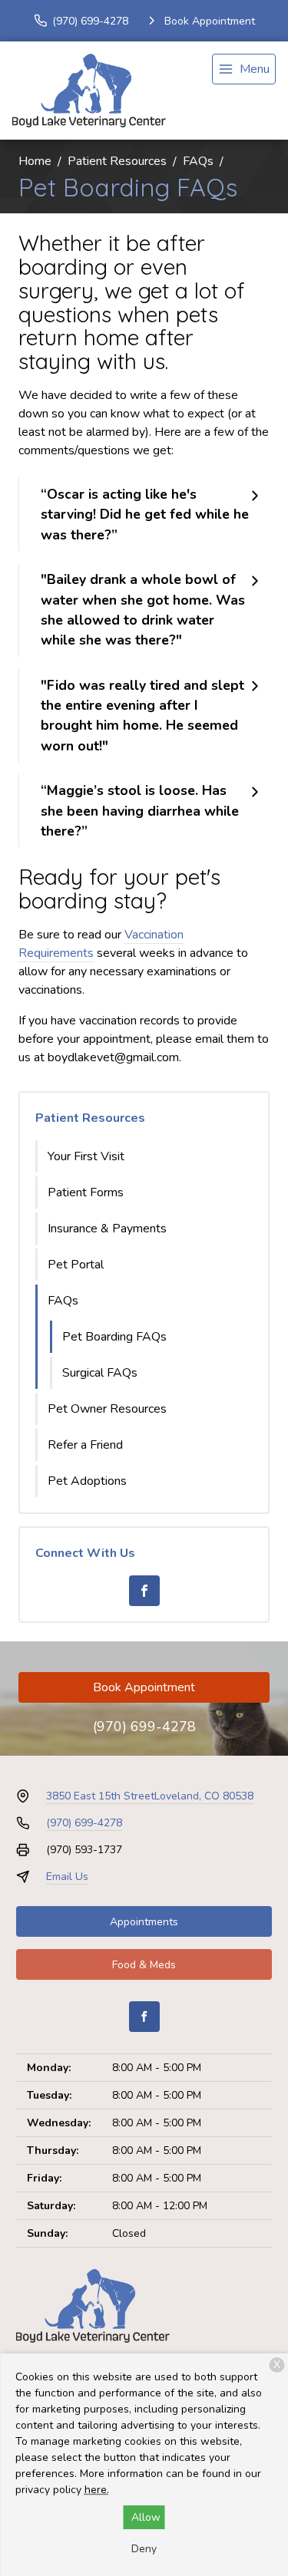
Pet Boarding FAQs (114, 1337)
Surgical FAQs (100, 1373)
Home (35, 161)
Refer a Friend (85, 1445)
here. (97, 2490)
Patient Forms (86, 1192)
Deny (144, 2549)
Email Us (67, 1877)
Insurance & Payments (107, 1229)
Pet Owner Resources (107, 1409)
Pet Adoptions (87, 1481)
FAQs (198, 161)
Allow (146, 2517)
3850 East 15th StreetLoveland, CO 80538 (150, 1796)
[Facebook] (144, 1591)
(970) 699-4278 (144, 1727)
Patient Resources (117, 161)
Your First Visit (86, 1156)
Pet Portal (76, 1265)
